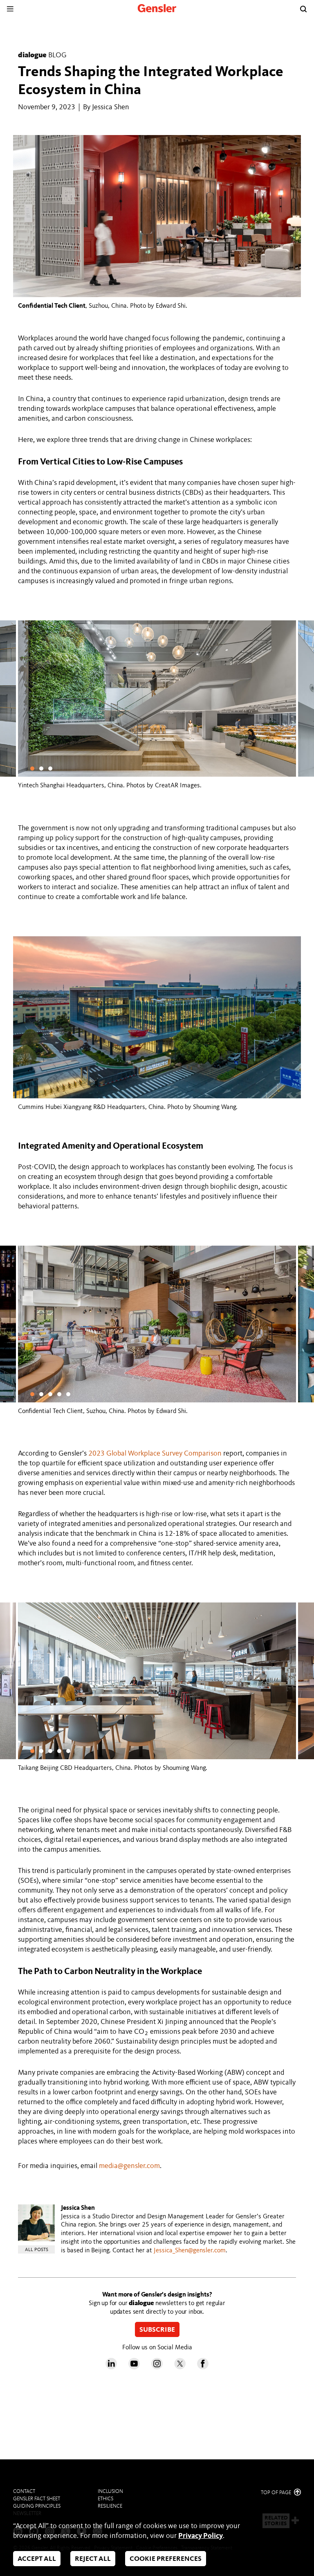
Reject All (93, 2559)
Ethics (105, 2499)
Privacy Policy (201, 2536)
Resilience (110, 2506)
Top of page (277, 2493)
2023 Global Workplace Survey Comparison (155, 1454)
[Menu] (10, 9)
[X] (180, 2367)
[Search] (303, 9)
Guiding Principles (37, 2506)
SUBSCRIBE (157, 2330)
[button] (32, 769)
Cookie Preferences (166, 2559)
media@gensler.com (129, 2166)
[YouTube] (134, 2367)
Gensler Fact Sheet (37, 2499)
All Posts (37, 2250)
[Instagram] (157, 2367)
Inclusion (110, 2491)
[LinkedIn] (111, 2367)
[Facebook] (203, 2367)
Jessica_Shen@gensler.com (190, 2251)
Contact (24, 2491)
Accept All (37, 2559)
